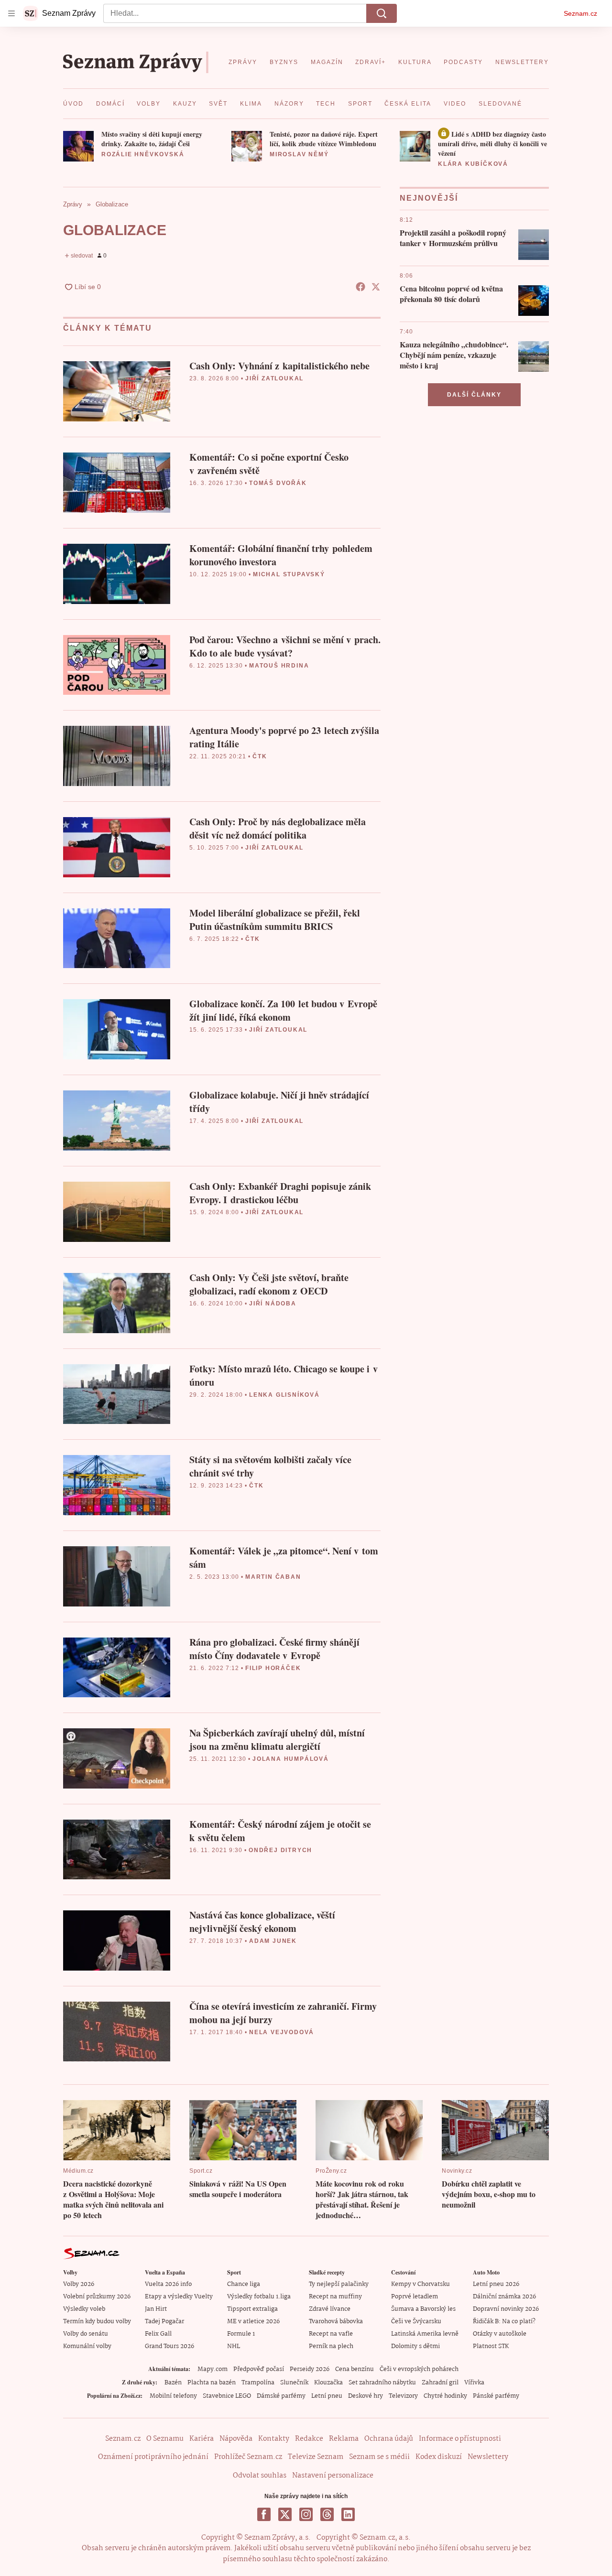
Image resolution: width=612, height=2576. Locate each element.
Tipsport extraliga (252, 2309)
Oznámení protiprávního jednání (153, 2457)
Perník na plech (331, 2346)
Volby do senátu (86, 2334)
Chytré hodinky (445, 2396)
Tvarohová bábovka (336, 2322)
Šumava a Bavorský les (423, 2309)
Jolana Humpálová (291, 1759)
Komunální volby (87, 2346)
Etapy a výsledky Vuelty (179, 2297)
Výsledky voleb (84, 2309)
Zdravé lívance (330, 2309)
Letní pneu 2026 (496, 2284)
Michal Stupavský (289, 574)
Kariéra (202, 2439)
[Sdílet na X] (376, 287)
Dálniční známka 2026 (504, 2297)
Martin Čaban (273, 1577)
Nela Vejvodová (282, 2032)
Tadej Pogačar (164, 2322)
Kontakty (274, 2439)
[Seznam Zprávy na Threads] (327, 2514)
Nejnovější (429, 198)
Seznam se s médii (379, 2457)
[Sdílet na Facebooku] (361, 287)
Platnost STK (491, 2346)
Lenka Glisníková (284, 1395)
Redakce (309, 2439)
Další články (474, 395)
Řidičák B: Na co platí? (504, 2322)
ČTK (260, 756)
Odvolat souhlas (260, 2476)
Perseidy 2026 (310, 2369)
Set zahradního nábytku (382, 2383)
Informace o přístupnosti (460, 2439)
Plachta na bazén (212, 2383)
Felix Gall (158, 2334)
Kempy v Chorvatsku (421, 2284)
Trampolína (258, 2383)
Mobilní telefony (173, 2396)
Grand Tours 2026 (169, 2346)
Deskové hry (366, 2396)
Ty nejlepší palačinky (339, 2284)
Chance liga (244, 2284)
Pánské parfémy (496, 2396)
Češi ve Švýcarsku (416, 2322)
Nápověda (236, 2439)
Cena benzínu (355, 2369)
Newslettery (488, 2457)
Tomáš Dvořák (278, 483)
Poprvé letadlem (415, 2297)
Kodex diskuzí (439, 2457)
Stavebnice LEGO (227, 2396)
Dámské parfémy (281, 2396)
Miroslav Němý (299, 154)
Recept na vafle (331, 2334)
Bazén (173, 2383)
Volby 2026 (79, 2284)
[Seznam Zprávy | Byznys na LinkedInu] (348, 2514)
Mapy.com (213, 2369)
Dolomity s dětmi (415, 2346)
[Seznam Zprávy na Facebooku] (264, 2514)
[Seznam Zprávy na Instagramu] (306, 2514)
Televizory (403, 2396)
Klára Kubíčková (473, 164)
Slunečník (294, 2383)
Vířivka (474, 2383)
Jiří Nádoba (273, 1304)
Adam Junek (273, 1941)
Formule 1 (241, 2334)
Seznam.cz (580, 13)
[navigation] (11, 13)
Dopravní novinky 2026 (506, 2309)
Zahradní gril (440, 2383)
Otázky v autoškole (500, 2334)
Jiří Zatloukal (274, 378)
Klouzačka (328, 2383)
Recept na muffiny (335, 2297)
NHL (234, 2346)
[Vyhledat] (382, 13)
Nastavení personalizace (333, 2476)
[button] (78, 146)
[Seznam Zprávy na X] (285, 2514)
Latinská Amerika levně (425, 2334)
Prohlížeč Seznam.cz (248, 2457)
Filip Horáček (273, 1668)
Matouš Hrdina (279, 666)
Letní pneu (327, 2396)
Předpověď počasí (259, 2369)
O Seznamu (165, 2439)
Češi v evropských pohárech (419, 2369)
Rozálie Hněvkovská (143, 154)
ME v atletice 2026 (253, 2322)
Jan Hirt (156, 2309)
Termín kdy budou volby (97, 2322)
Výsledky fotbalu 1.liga (259, 2297)
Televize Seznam (316, 2457)
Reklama (344, 2439)
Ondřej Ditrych (280, 1850)
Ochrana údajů (389, 2439)
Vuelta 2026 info (168, 2284)
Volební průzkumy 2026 (97, 2297)
